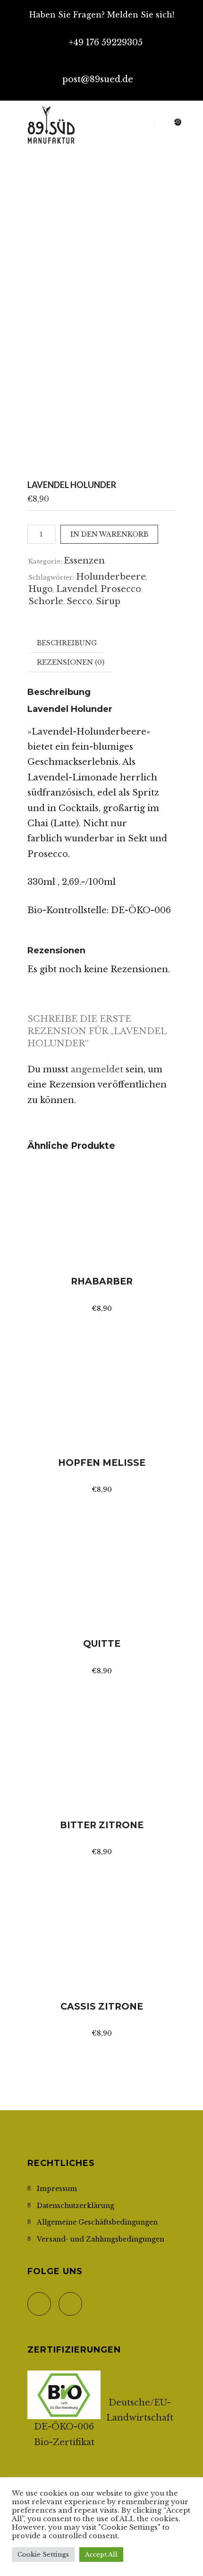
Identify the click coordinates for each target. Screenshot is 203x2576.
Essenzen (84, 561)
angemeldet (97, 1070)
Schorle (46, 601)
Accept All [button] (101, 2555)
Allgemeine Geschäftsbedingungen (97, 2222)
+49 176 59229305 (106, 43)
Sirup (108, 601)
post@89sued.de (98, 79)
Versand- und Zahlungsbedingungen (101, 2239)
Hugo (41, 589)
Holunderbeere (111, 577)
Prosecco (121, 589)
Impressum (57, 2189)
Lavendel (77, 589)
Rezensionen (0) (71, 662)
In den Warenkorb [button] (101, 1251)
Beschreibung (67, 643)
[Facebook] (142, 89)
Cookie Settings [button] (43, 2555)
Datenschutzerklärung (76, 2206)
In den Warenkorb (109, 534)
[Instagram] (154, 89)
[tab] (67, 643)
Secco (80, 601)
